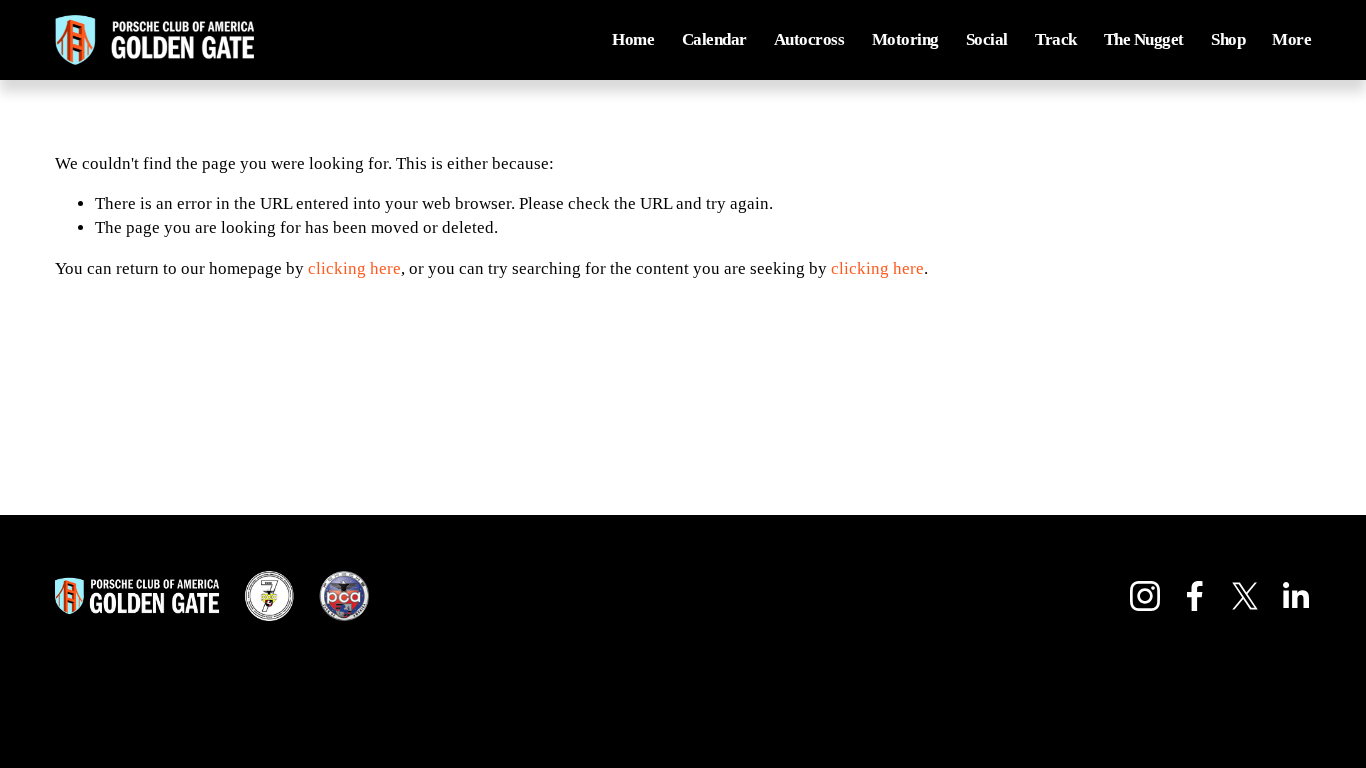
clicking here (354, 268)
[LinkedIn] (1295, 596)
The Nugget (1144, 39)
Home (633, 39)
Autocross (809, 39)
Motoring (905, 39)
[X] (1245, 596)
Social (987, 39)
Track (1055, 39)
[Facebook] (1195, 596)
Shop (1228, 39)
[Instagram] (1145, 596)
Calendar (714, 39)
